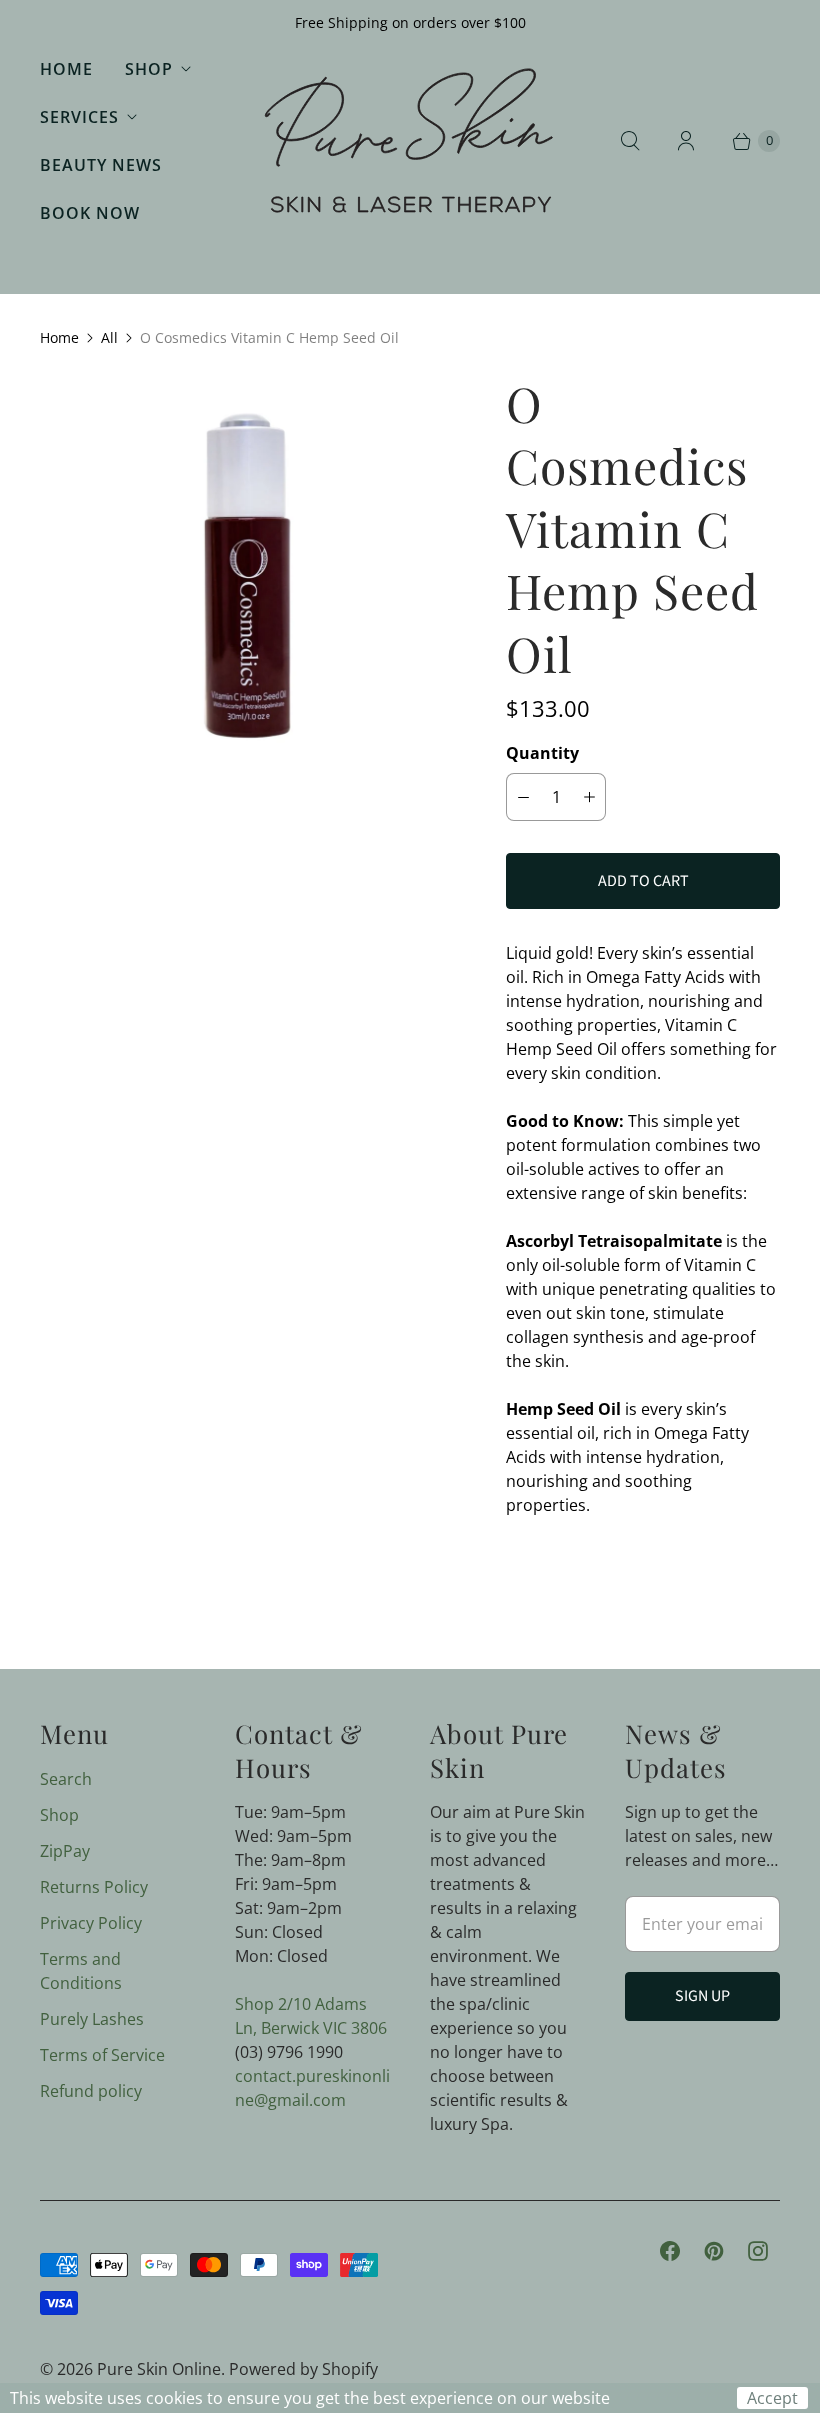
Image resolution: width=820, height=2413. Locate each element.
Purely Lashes (92, 2019)
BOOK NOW (90, 213)
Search (66, 1779)
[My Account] (686, 141)
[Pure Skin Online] (410, 141)
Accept (772, 2398)
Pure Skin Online (159, 2369)
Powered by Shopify (303, 2369)
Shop (149, 69)
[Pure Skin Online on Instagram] (758, 2251)
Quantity (542, 753)
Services (79, 117)
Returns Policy (94, 1887)
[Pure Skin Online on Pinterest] (714, 2251)
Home (66, 69)
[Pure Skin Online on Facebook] (670, 2251)
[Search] (630, 141)
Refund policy (91, 2091)
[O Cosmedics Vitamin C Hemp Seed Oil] (245, 577)
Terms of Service (102, 2055)
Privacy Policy (91, 1923)
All (109, 337)
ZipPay (65, 1851)
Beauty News (101, 165)
